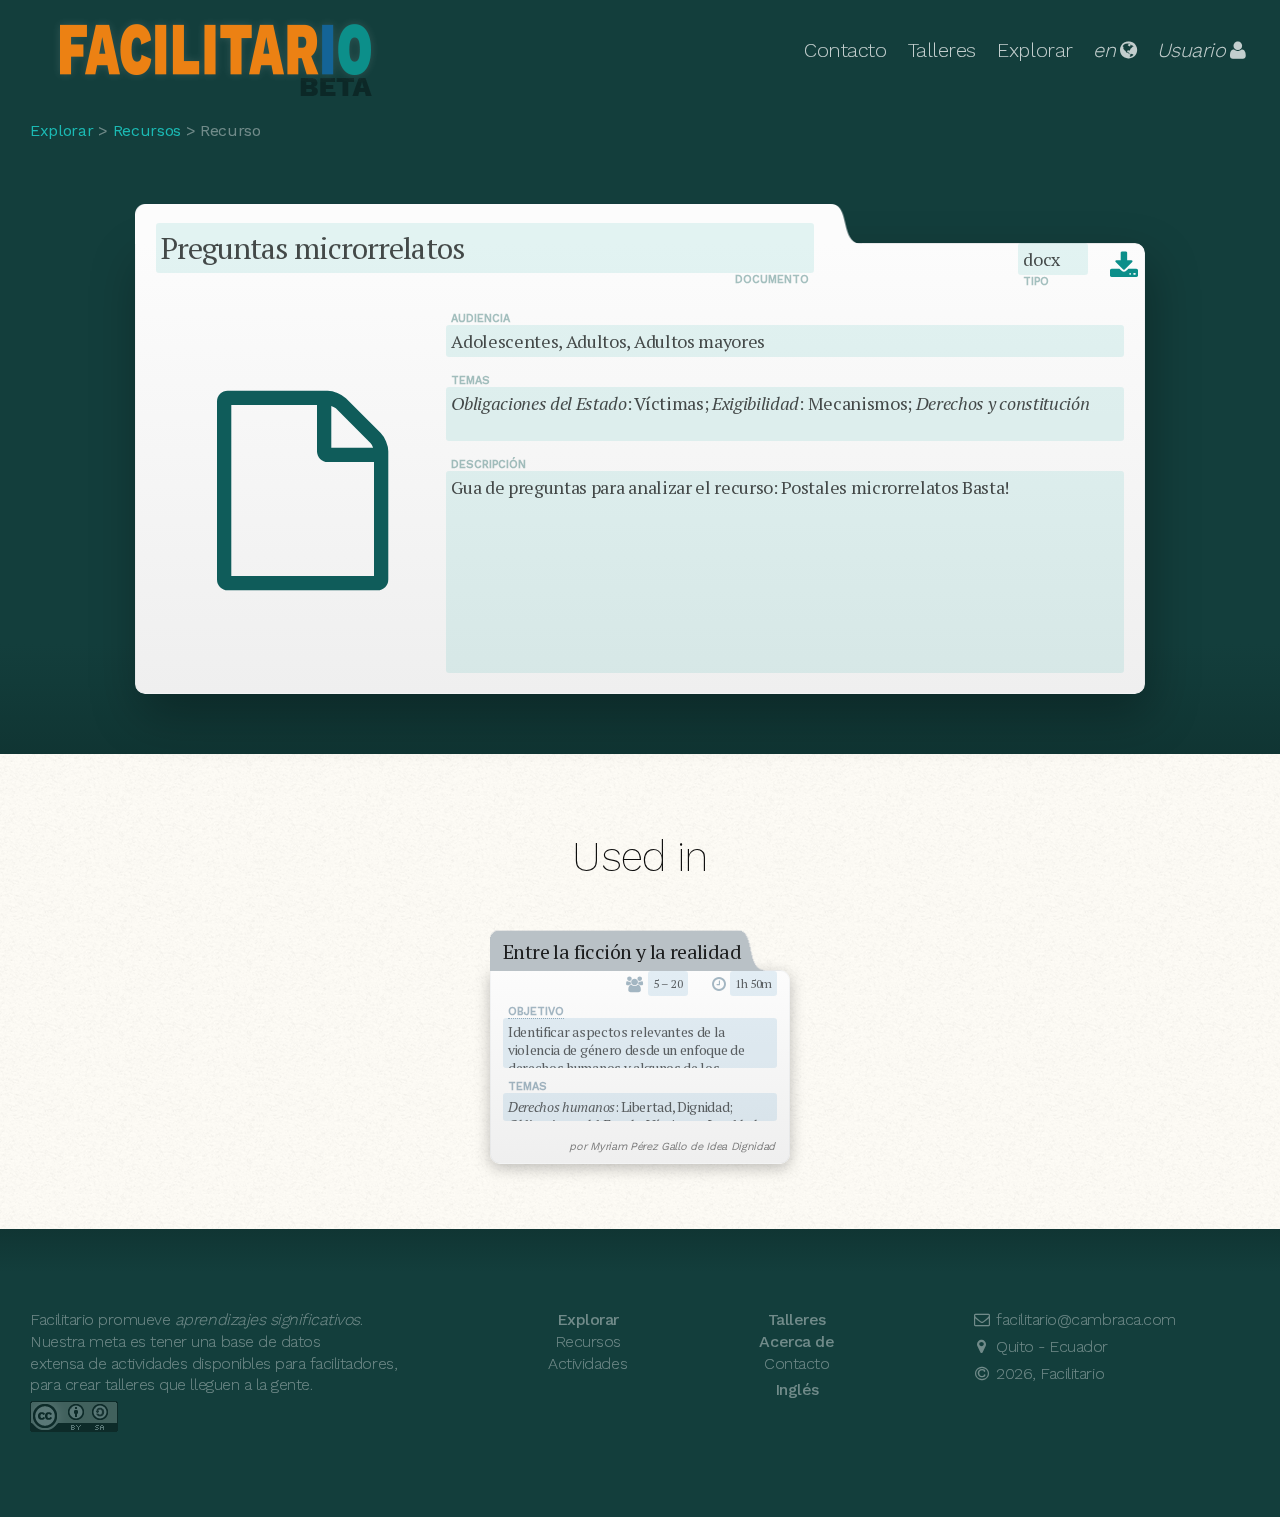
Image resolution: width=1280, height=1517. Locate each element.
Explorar (1034, 50)
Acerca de (796, 1341)
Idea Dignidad (740, 1146)
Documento (772, 279)
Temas (470, 380)
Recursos (147, 130)
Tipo (1036, 281)
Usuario (1191, 50)
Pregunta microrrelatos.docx (1123, 267)
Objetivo (536, 1011)
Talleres (942, 50)
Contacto (845, 50)
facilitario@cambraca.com (1084, 1319)
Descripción (488, 464)
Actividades (587, 1363)
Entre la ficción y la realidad (622, 952)
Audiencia (480, 318)
